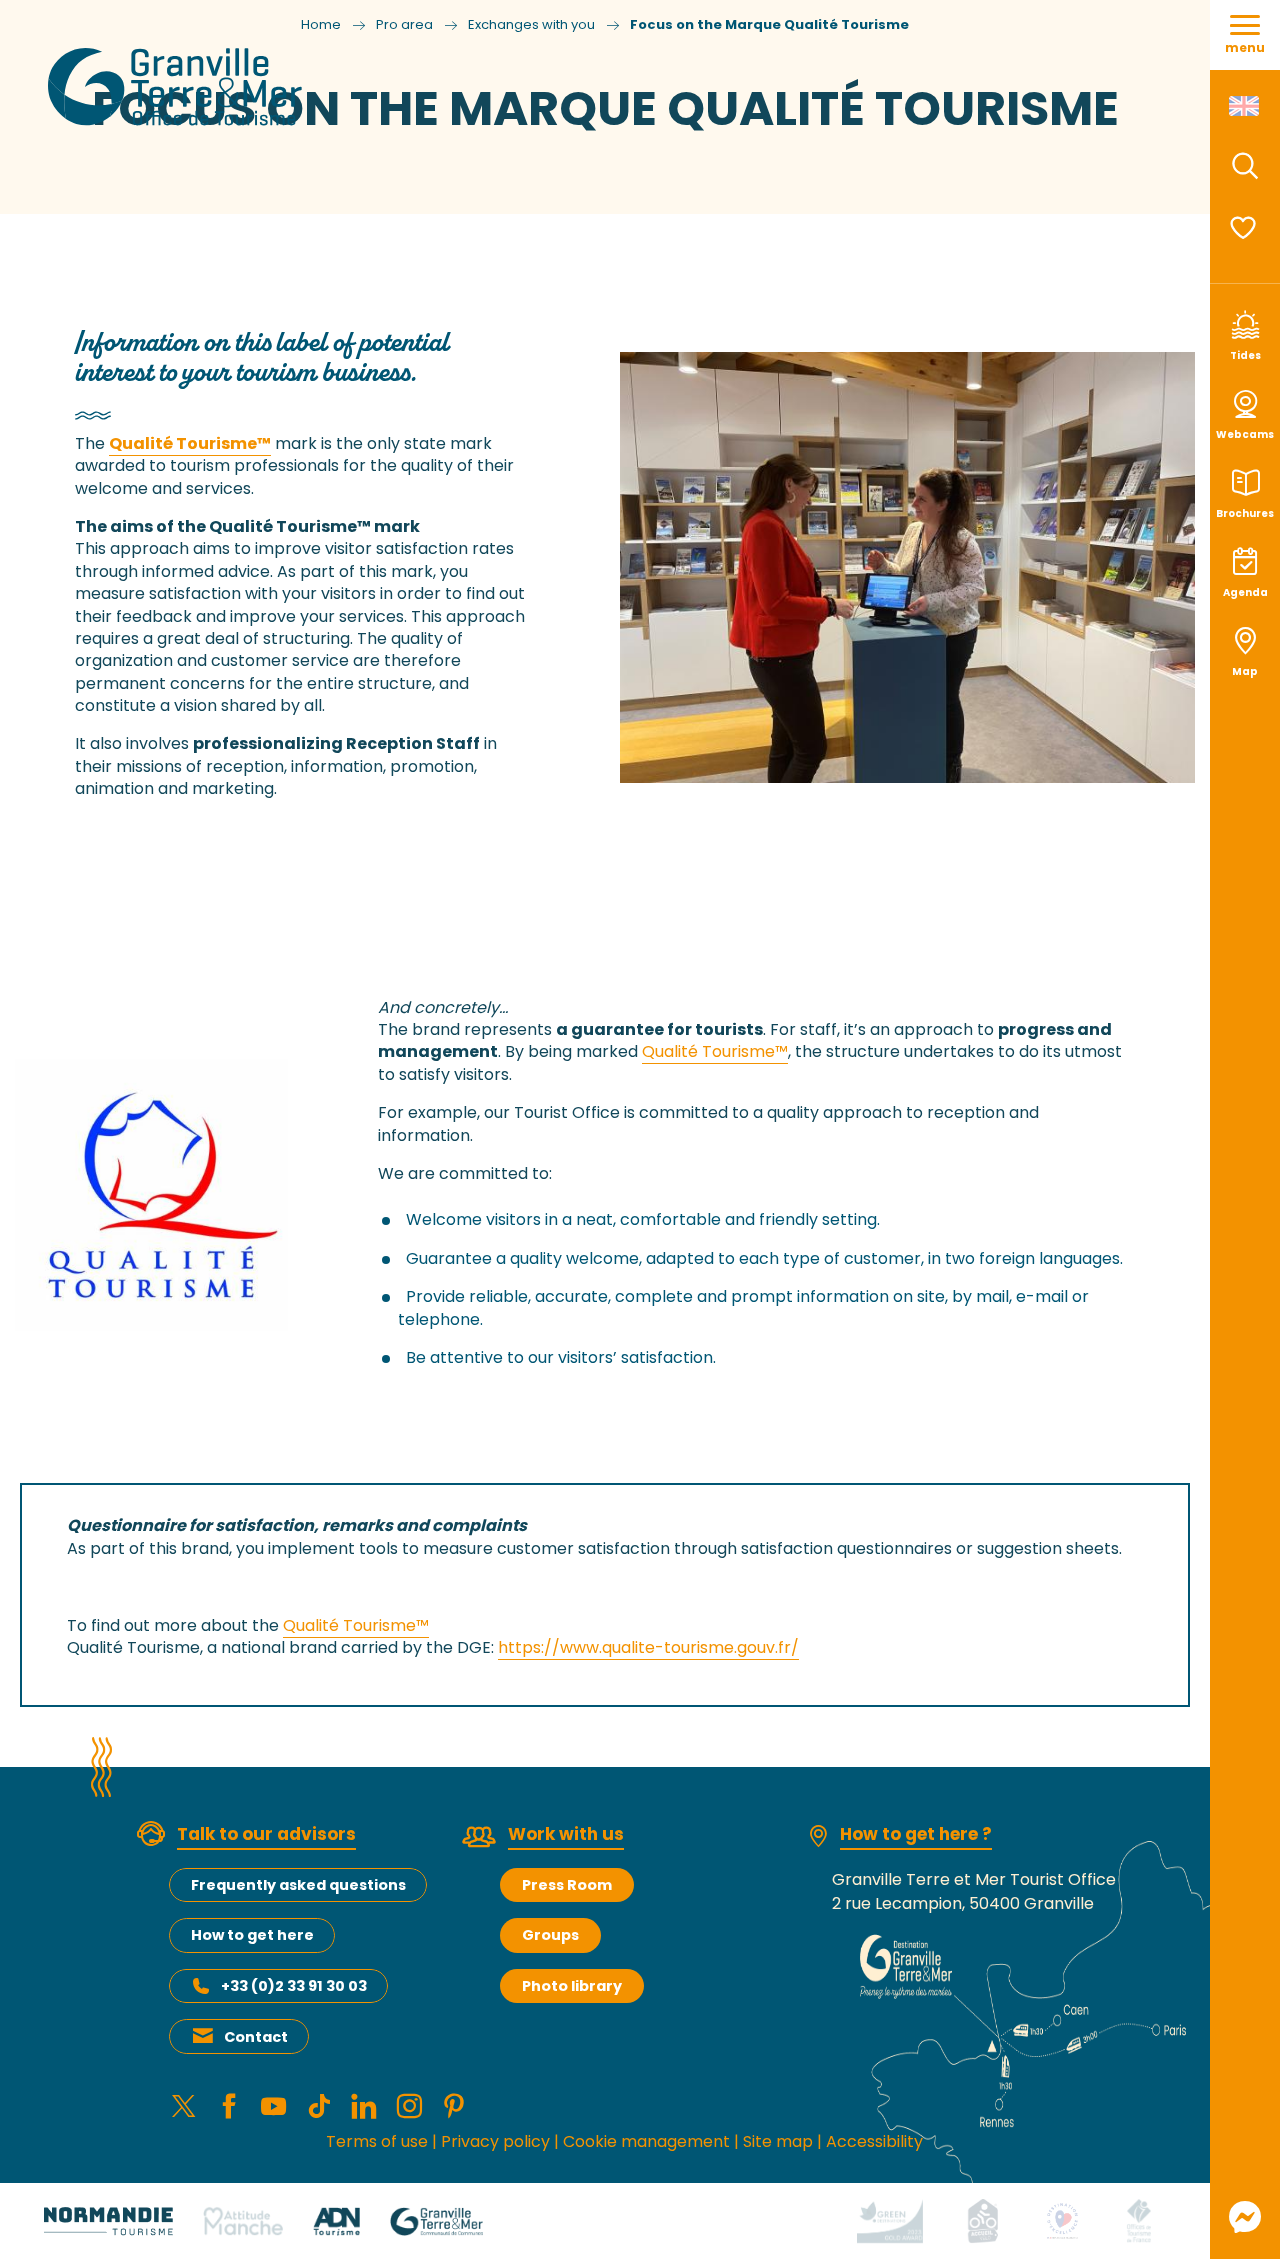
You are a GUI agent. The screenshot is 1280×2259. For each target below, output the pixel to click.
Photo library (572, 1986)
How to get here (252, 1935)
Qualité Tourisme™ (190, 443)
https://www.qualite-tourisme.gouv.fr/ (648, 1647)
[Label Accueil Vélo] (983, 2220)
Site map (778, 2141)
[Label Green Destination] (890, 2220)
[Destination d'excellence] (1062, 2220)
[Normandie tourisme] (108, 2220)
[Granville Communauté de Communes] (436, 2220)
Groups (550, 1935)
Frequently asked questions (298, 1885)
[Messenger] (1245, 2217)
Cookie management (646, 2141)
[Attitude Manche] (243, 2220)
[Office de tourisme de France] (1139, 2220)
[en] (1245, 106)
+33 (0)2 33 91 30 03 (294, 1986)
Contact (256, 2037)
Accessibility (874, 2141)
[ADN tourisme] (336, 2220)
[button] (1245, 166)
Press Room (567, 1885)
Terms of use (377, 2141)
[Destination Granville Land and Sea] (178, 87)
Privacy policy (495, 2141)
